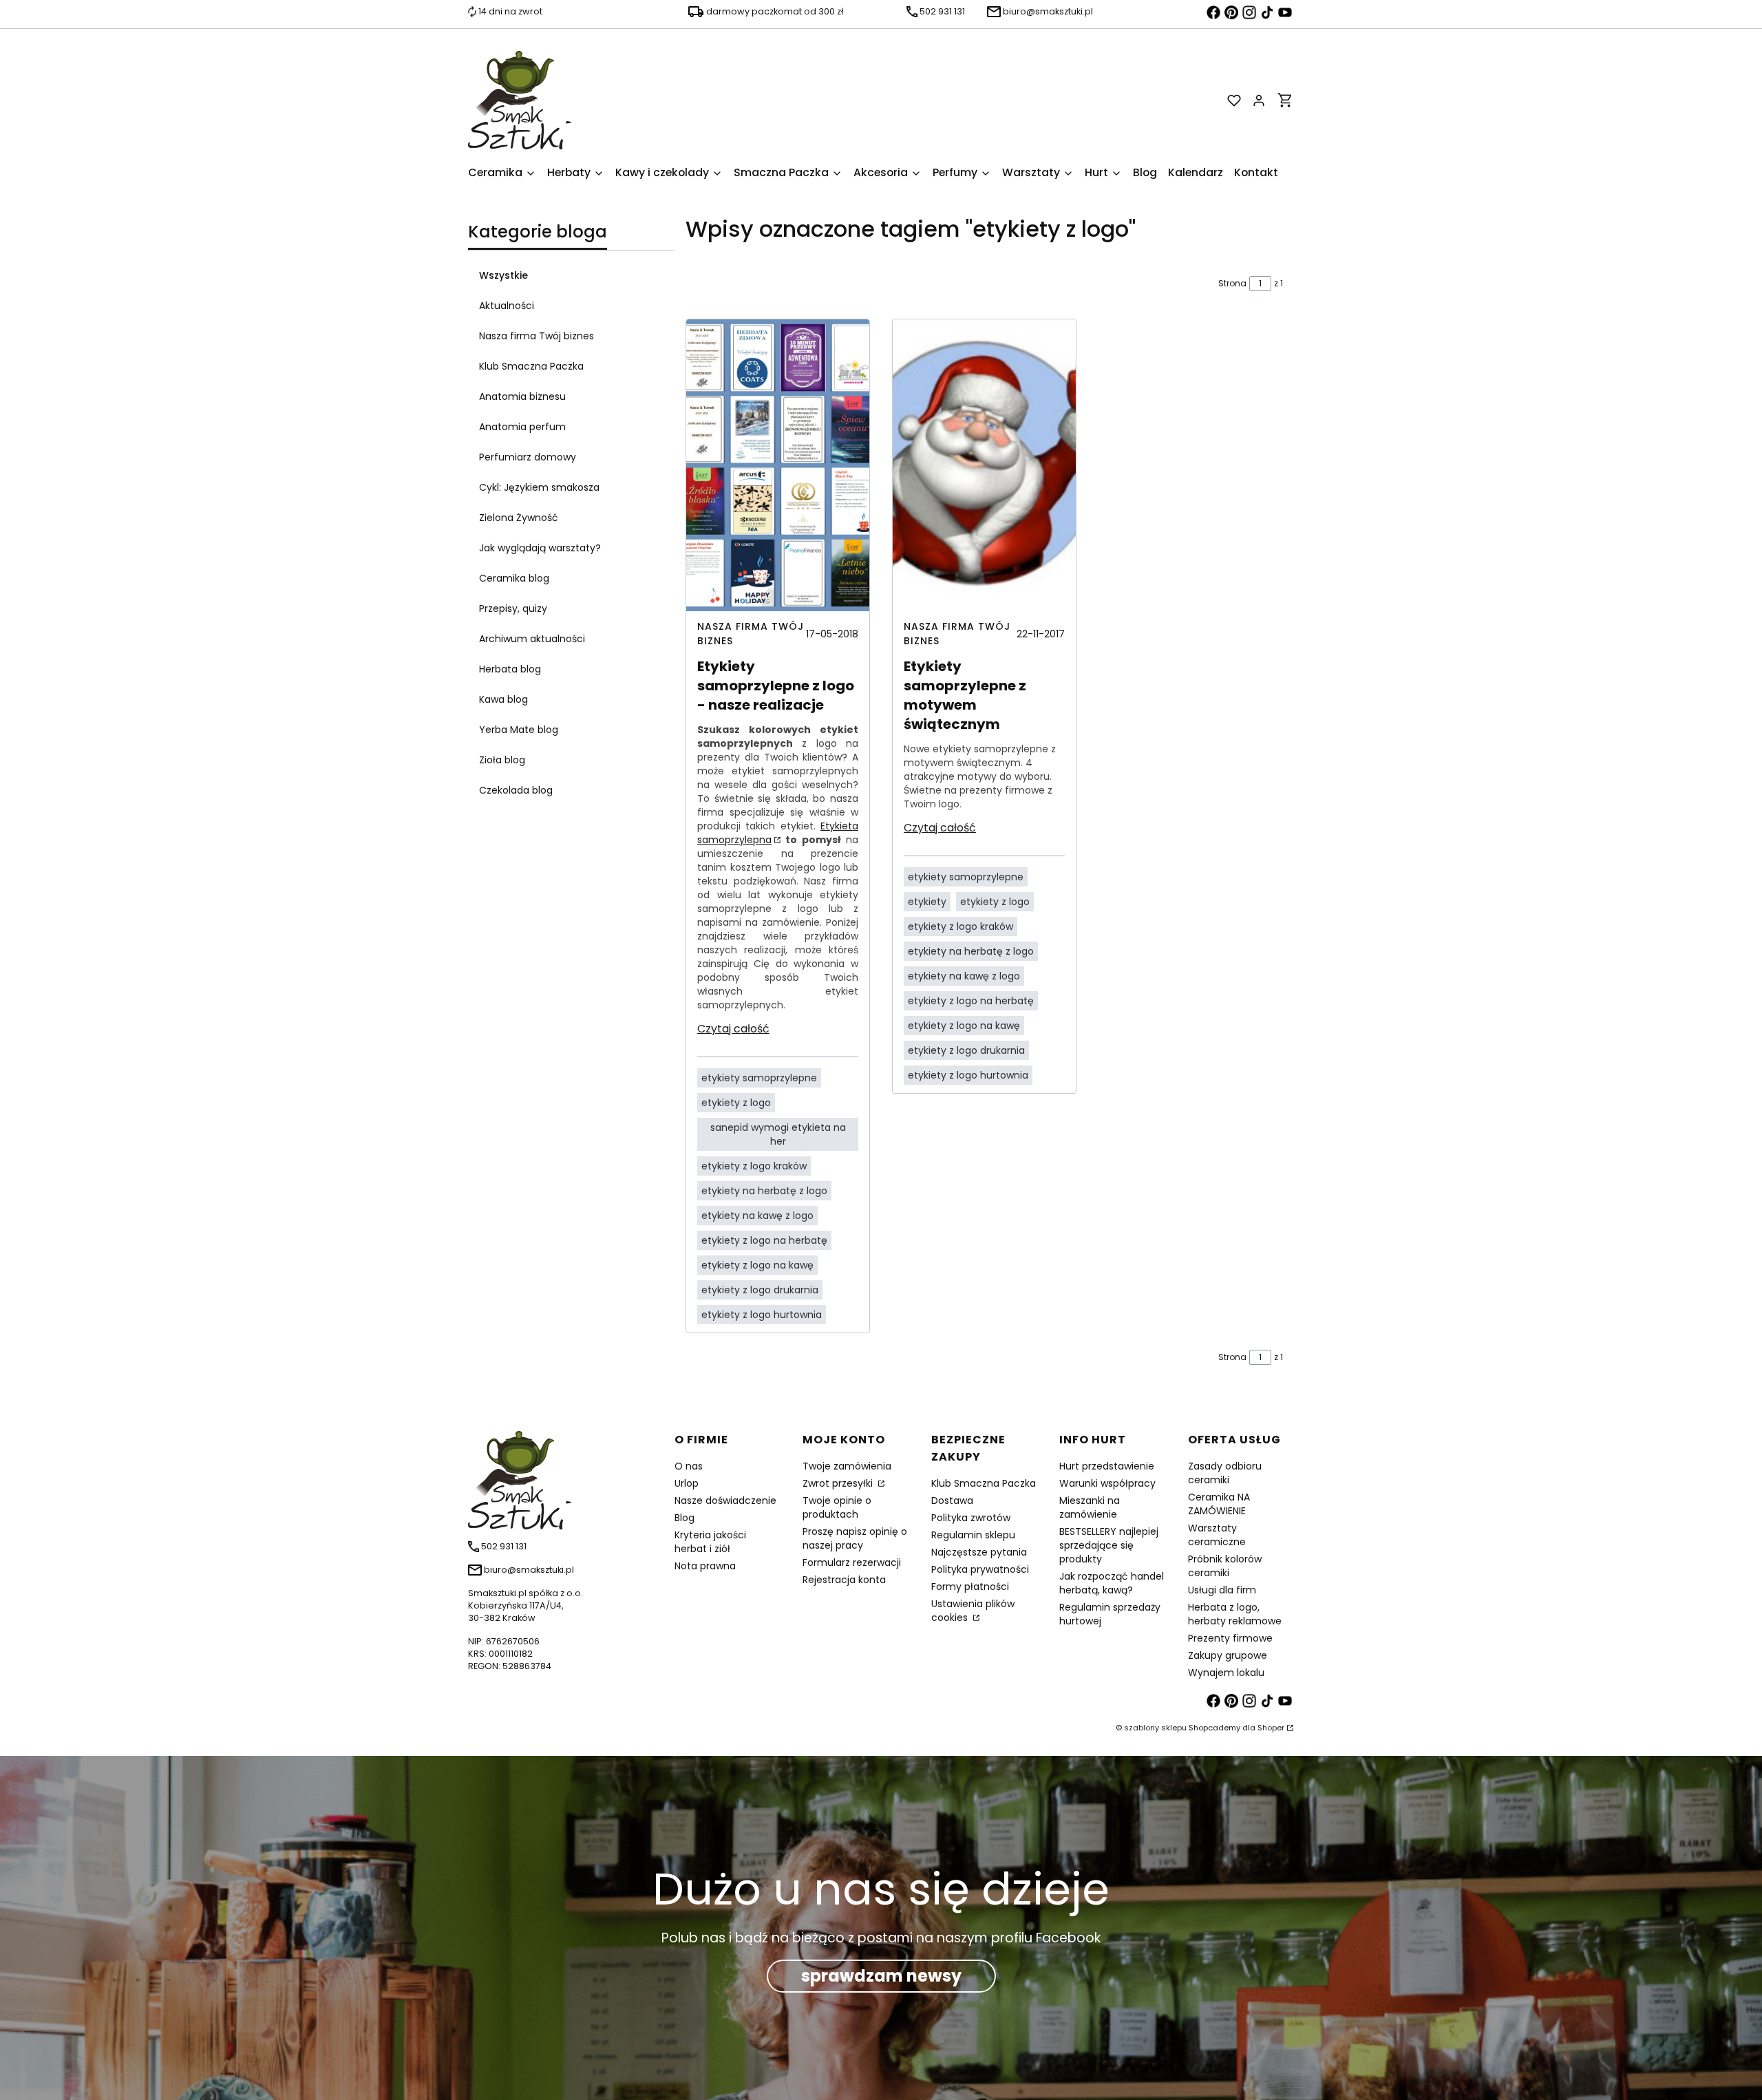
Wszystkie (503, 275)
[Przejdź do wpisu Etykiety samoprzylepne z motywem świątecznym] (984, 465)
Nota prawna (705, 1566)
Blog (684, 1518)
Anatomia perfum (522, 427)
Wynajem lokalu (1226, 1673)
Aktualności (507, 306)
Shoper (1271, 1728)
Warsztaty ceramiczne (1217, 1535)
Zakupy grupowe (1228, 1655)
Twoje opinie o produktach (837, 1507)
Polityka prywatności (980, 1569)
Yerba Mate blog (519, 730)
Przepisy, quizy (513, 608)
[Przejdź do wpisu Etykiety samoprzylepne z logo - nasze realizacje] (778, 465)
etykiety (927, 902)
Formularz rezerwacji (852, 1562)
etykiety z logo (736, 1103)
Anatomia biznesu (522, 396)
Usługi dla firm (1222, 1590)
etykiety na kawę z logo (757, 1216)
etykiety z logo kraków (754, 1166)
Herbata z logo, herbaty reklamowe (1235, 1614)
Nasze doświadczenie (725, 1500)
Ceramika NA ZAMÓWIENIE (1219, 1504)
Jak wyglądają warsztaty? (540, 548)
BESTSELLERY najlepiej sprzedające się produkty (1109, 1545)
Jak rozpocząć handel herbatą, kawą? (1112, 1583)
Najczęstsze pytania (979, 1552)
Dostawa (952, 1500)
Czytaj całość (733, 1029)
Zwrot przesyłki (839, 1483)
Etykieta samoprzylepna (778, 833)
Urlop (687, 1483)
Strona (1232, 283)
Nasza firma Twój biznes (537, 336)
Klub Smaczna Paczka (531, 366)
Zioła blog (502, 760)
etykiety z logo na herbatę (764, 1240)
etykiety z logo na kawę (757, 1265)
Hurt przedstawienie (1107, 1466)
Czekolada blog (516, 790)
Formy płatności (970, 1587)
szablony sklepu (1155, 1728)
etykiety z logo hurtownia (762, 1315)
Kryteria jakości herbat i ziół (710, 1542)
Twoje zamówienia (847, 1466)
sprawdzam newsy (881, 1976)
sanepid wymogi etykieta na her (778, 1134)
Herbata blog (510, 669)
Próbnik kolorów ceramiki (1225, 1566)
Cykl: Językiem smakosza (539, 487)
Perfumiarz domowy (528, 457)
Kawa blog (503, 699)
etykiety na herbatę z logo (764, 1191)
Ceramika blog (514, 578)
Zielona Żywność (519, 518)
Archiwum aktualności (532, 639)
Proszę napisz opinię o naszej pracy (855, 1538)
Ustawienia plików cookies (973, 1611)
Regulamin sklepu (973, 1535)
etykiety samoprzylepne (759, 1078)
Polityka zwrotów (971, 1518)
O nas (689, 1466)
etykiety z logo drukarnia (760, 1290)
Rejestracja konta (844, 1580)
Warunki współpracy (1107, 1483)
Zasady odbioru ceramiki (1225, 1473)
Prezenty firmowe (1230, 1638)
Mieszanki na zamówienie (1090, 1507)
